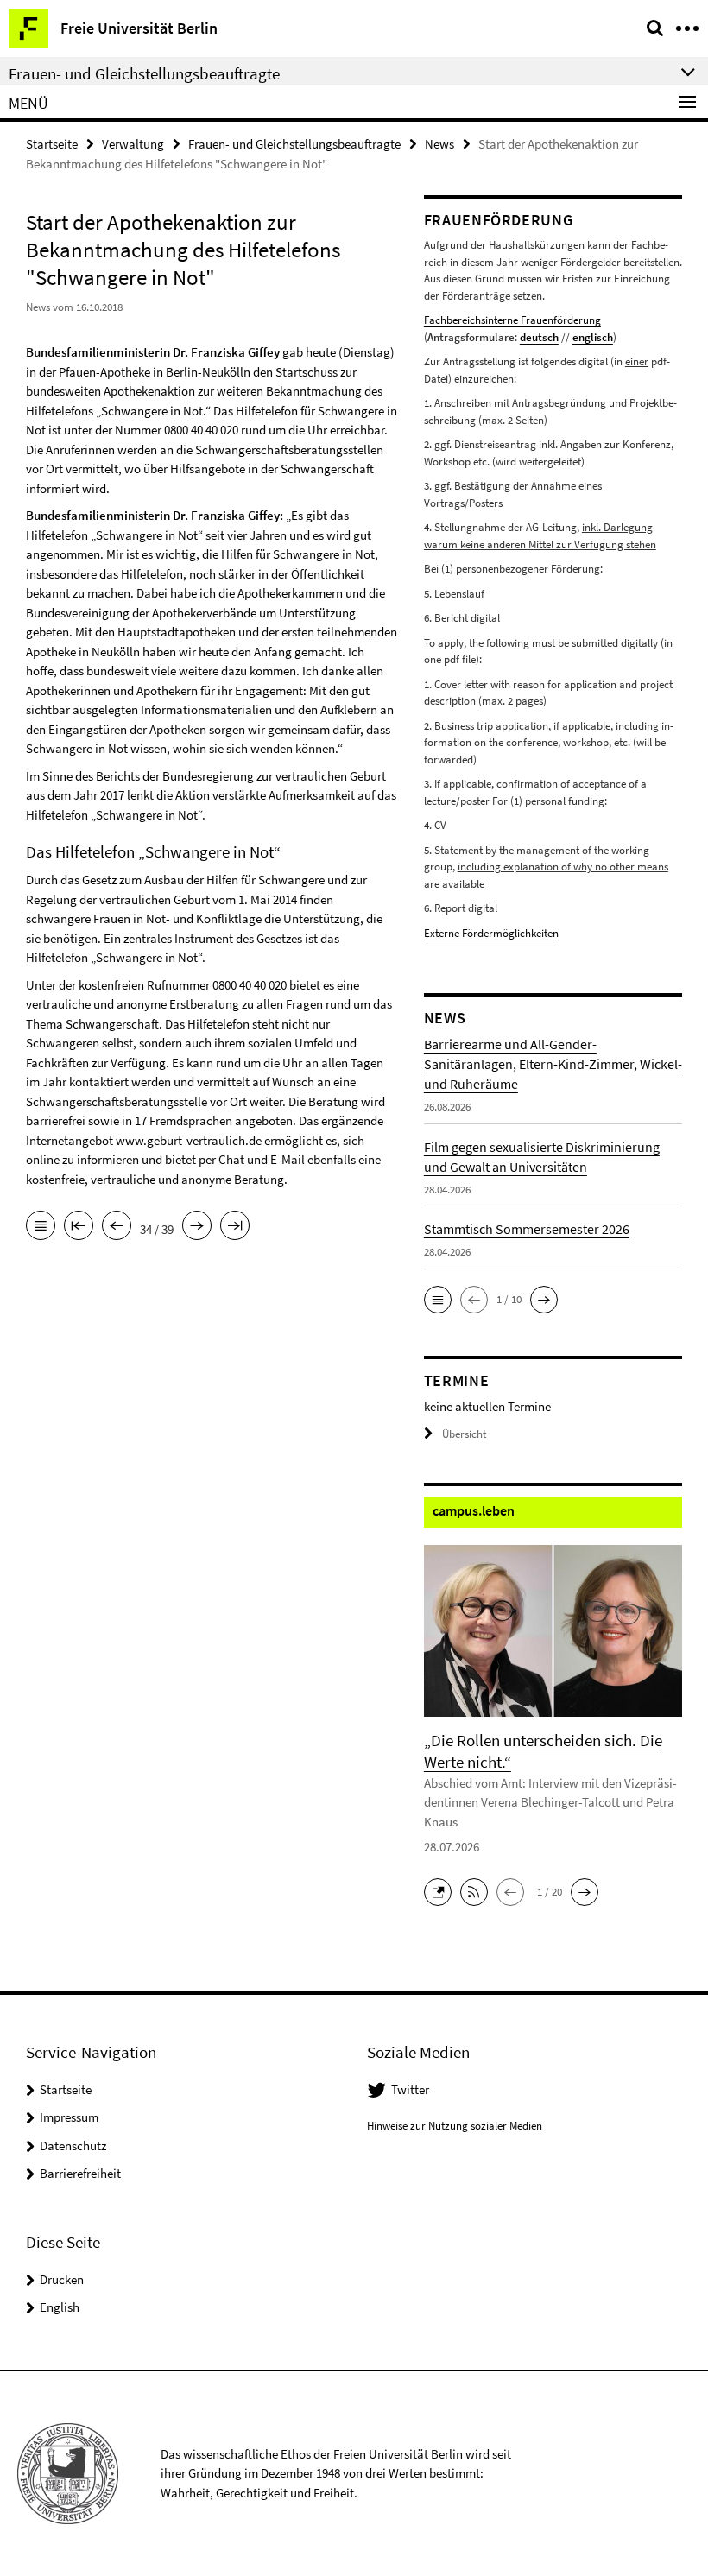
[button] (438, 1300)
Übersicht (464, 1434)
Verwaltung (133, 144)
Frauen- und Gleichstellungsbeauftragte (294, 144)
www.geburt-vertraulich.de (189, 1140)
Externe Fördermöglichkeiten (491, 933)
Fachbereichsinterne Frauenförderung (512, 320)
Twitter (410, 2089)
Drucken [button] (62, 2279)
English (60, 2307)
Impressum (69, 2117)
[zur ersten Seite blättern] (79, 1227)
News (439, 144)
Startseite (52, 144)
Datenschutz (73, 2146)
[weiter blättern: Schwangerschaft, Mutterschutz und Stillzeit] (197, 1227)
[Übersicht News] (41, 1227)
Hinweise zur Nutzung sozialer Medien (455, 2126)
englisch (593, 337)
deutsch (539, 337)
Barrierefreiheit (80, 2173)
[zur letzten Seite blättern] (235, 1227)
